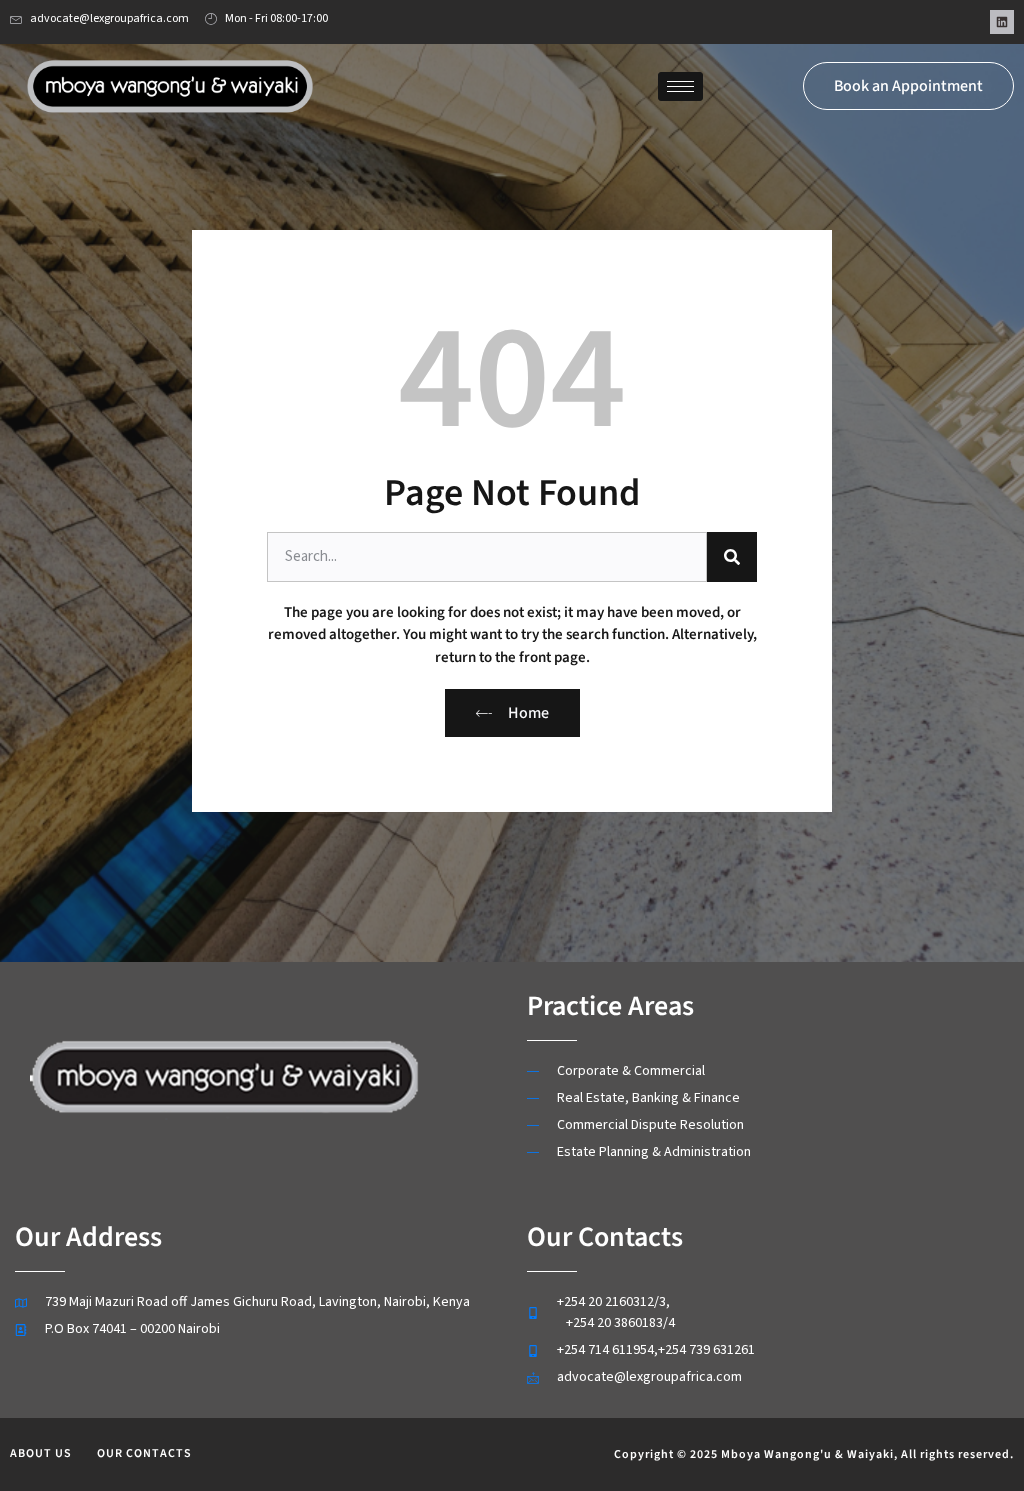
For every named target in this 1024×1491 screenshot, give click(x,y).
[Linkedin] (1002, 22)
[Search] (732, 557)
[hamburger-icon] (680, 86)
